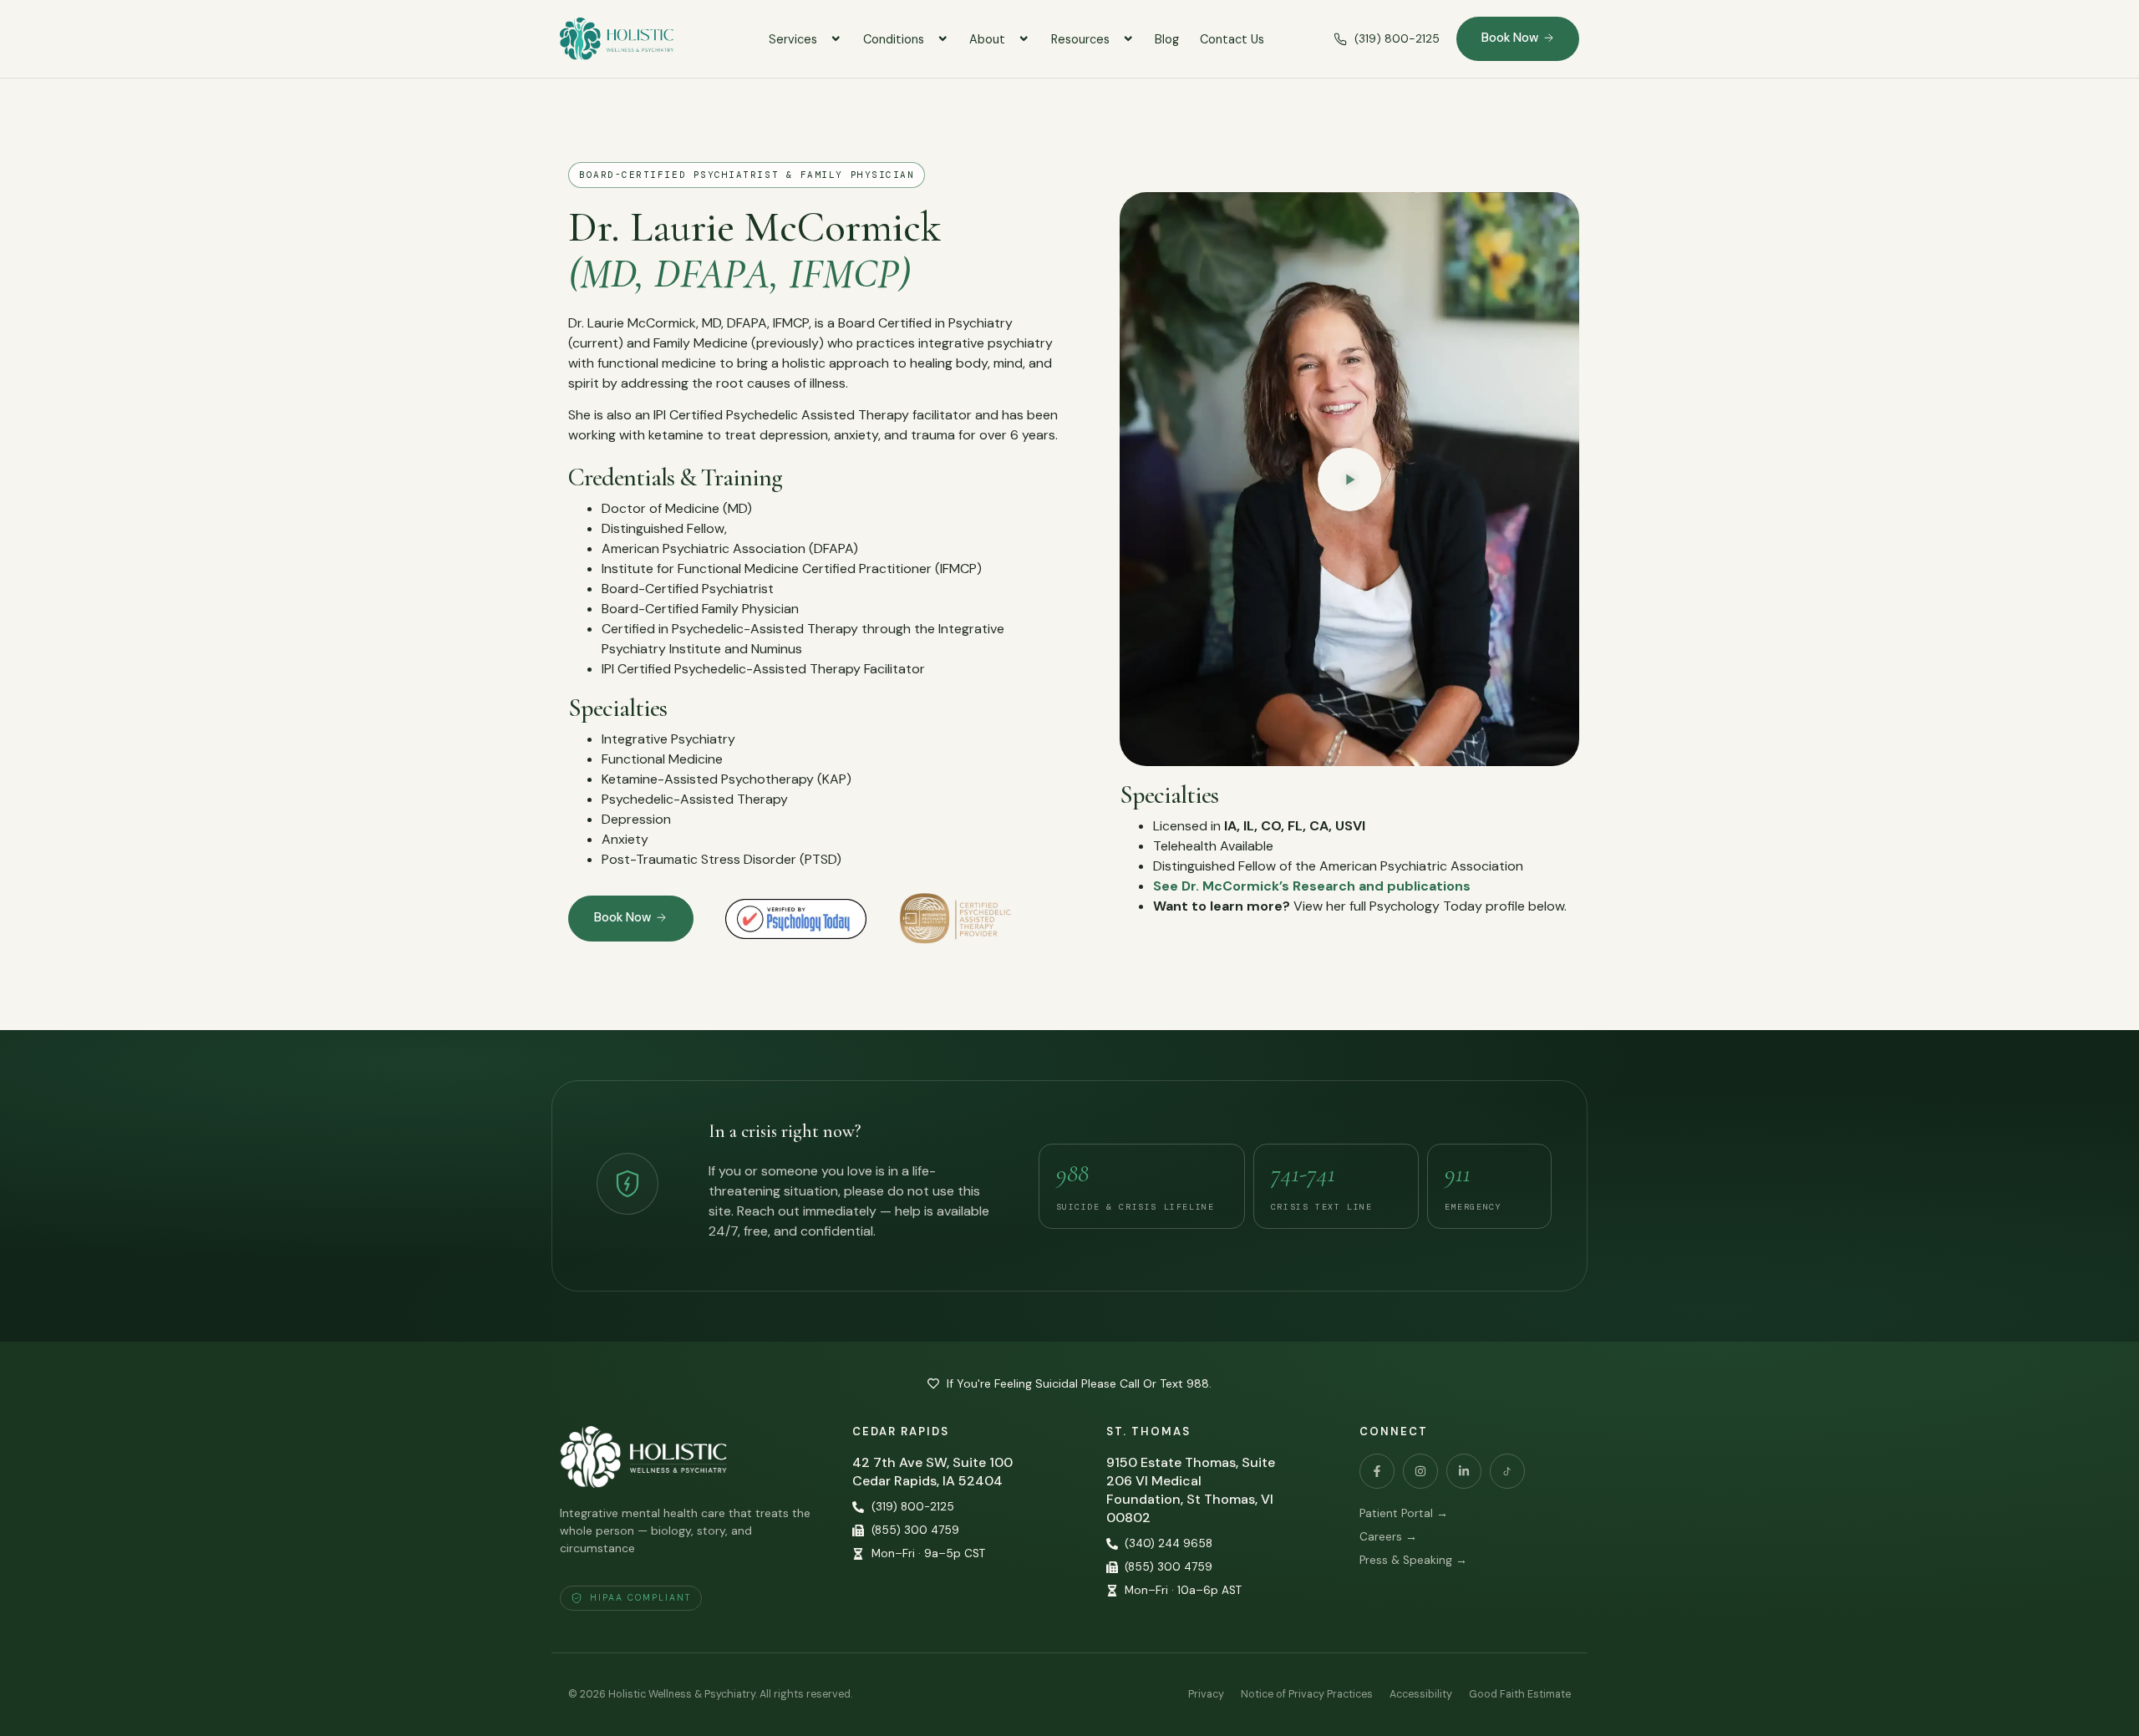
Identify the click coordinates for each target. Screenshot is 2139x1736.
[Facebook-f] (1377, 1471)
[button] (1349, 480)
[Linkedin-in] (1464, 1471)
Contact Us (1232, 39)
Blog (1167, 39)
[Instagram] (1420, 1471)
